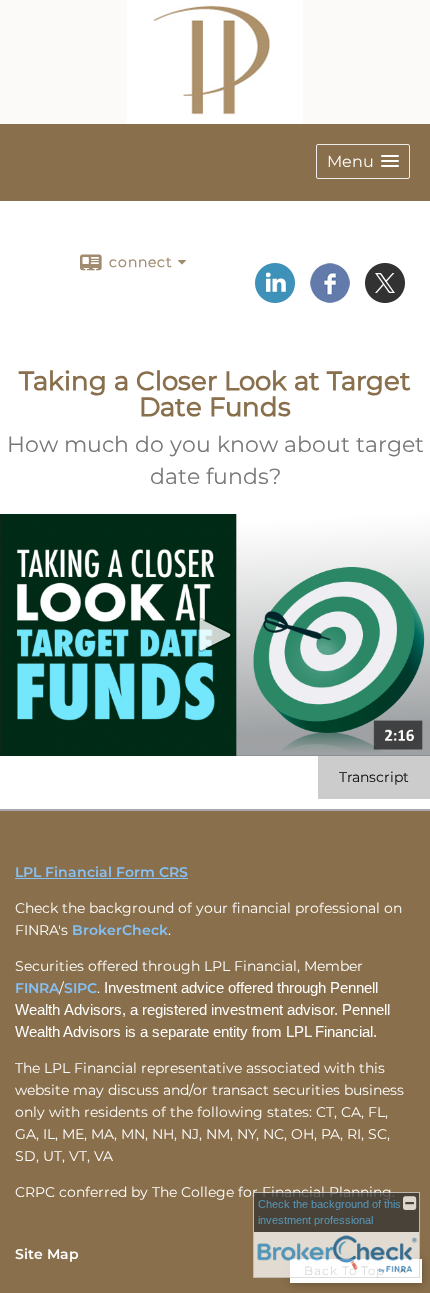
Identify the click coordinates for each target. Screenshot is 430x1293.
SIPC (80, 988)
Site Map (47, 1254)
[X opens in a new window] (385, 296)
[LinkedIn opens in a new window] (275, 296)
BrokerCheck (120, 930)
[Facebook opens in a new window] (330, 296)
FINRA (37, 988)
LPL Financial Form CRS (101, 872)
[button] (363, 161)
